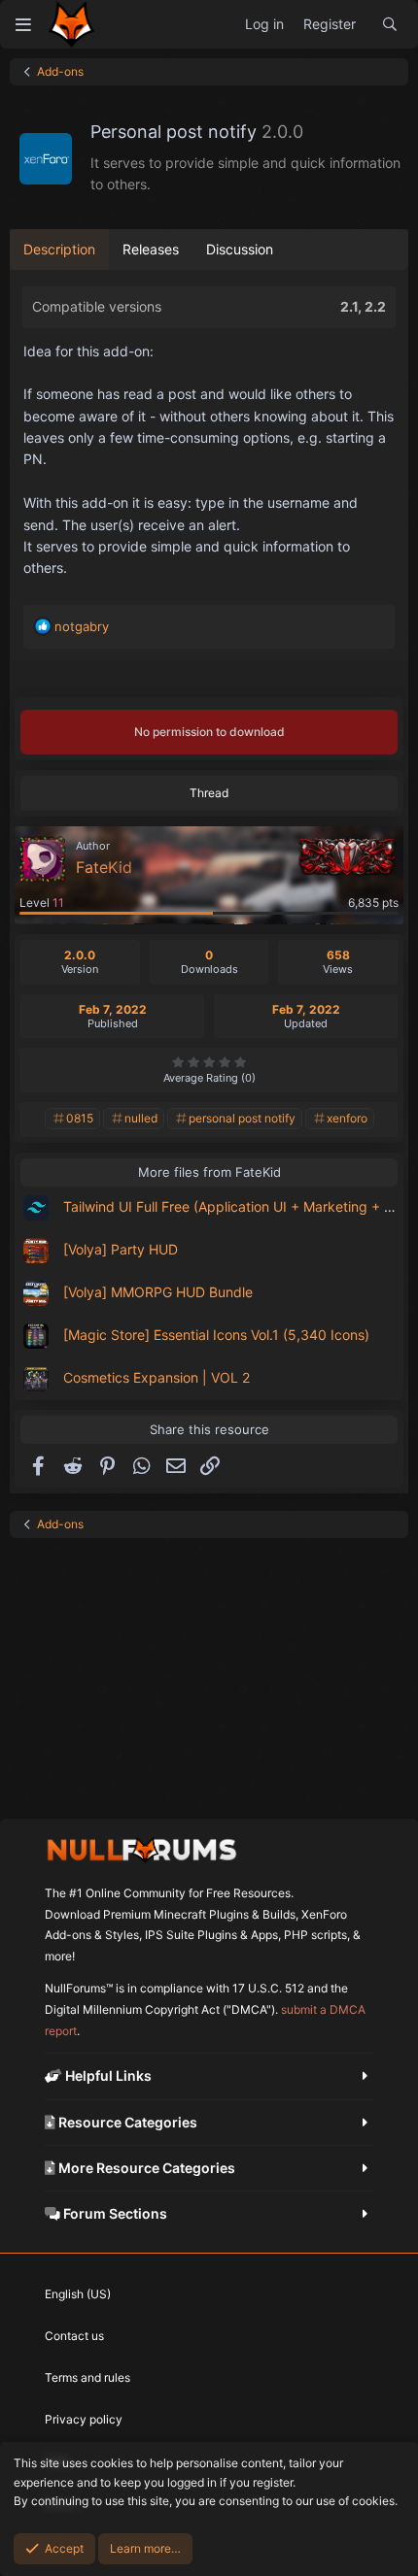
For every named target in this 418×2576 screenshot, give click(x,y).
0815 (80, 1118)
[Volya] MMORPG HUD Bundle (158, 1292)
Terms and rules (87, 2377)
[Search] (390, 24)
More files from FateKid (209, 1172)
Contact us (74, 2336)
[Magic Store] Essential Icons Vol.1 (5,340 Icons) (216, 1335)
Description (59, 249)
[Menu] (23, 24)
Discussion (240, 249)
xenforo (347, 1118)
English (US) (78, 2294)
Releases (151, 249)
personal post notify (242, 1118)
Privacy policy (84, 2419)
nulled (141, 1118)
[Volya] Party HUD (121, 1249)
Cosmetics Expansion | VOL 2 (157, 1377)
